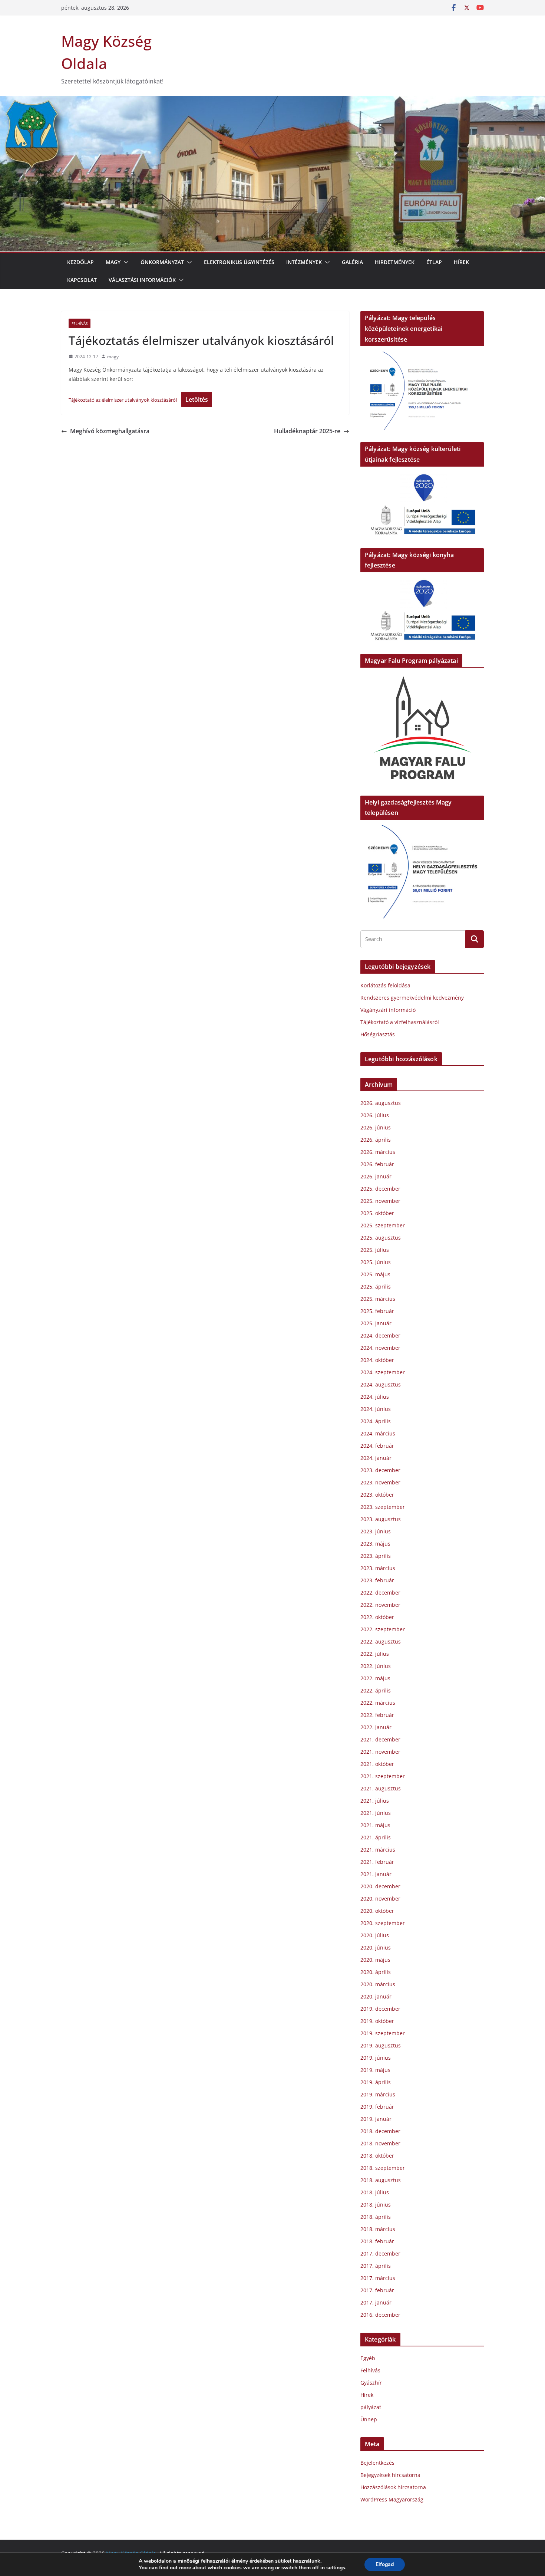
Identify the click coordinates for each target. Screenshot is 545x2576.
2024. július (375, 1397)
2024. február (377, 1446)
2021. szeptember (383, 1776)
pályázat (371, 2407)
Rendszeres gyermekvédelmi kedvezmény (412, 998)
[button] (125, 262)
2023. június (376, 1531)
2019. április (376, 2082)
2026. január (376, 1176)
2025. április (376, 1287)
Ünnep (369, 2419)
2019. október (377, 2021)
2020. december (380, 1886)
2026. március (378, 1152)
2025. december (380, 1189)
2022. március (378, 1703)
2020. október (377, 1911)
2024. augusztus (381, 1384)
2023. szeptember (383, 1507)
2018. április (376, 2217)
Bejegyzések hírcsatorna (390, 2475)
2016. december (380, 2315)
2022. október (377, 1617)
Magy (113, 262)
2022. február (377, 1715)
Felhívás (80, 323)
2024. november (380, 1348)
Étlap (434, 262)
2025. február (377, 1311)
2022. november (380, 1605)
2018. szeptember (383, 2168)
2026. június (376, 1127)
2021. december (380, 1739)
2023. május (375, 1544)
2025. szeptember (383, 1225)
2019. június (376, 2058)
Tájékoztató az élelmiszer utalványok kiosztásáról (123, 400)
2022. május (375, 1678)
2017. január (376, 2302)
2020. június (376, 1947)
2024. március (378, 1433)
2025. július (375, 1250)
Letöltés (197, 399)
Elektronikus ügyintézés (239, 262)
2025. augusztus (381, 1238)
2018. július (375, 2192)
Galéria (352, 262)
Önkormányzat (162, 262)
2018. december (380, 2131)
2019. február (377, 2107)
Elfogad (385, 2564)
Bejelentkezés (377, 2463)
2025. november (380, 1201)
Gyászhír (371, 2383)
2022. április (376, 1690)
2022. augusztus (381, 1641)
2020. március (378, 1984)
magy (113, 357)
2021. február (377, 1862)
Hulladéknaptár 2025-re (307, 431)
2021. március (378, 1850)
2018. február (377, 2241)
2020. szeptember (383, 1923)
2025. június (376, 1262)
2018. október (377, 2156)
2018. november (380, 2143)
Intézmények (304, 262)
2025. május (375, 1274)
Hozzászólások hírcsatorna (393, 2487)
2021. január (376, 1874)
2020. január (376, 1996)
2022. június (376, 1666)
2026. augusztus (381, 1103)
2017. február (377, 2290)
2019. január (376, 2119)
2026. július (375, 1115)
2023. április (376, 1556)
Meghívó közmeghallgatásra (110, 431)
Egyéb (368, 2358)
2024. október (377, 1360)
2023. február (377, 1580)
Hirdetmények (395, 262)
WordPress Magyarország (392, 2499)
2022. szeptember (383, 1629)
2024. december (380, 1335)
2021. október (377, 1764)
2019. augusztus (381, 2045)
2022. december (380, 1593)
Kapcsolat (82, 280)
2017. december (380, 2253)
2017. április (376, 2266)
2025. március (378, 1299)
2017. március (378, 2278)
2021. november (380, 1752)
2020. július (375, 1935)
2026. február (377, 1164)
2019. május (375, 2070)
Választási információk (142, 280)
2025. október (377, 1213)
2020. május (375, 1960)
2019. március (378, 2094)
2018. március (378, 2229)
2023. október (377, 1495)
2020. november (380, 1899)
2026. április (376, 1140)
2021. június (376, 1813)
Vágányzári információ (388, 1010)
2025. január (376, 1323)
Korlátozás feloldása (385, 985)
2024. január (376, 1458)
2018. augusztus (381, 2180)
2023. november (380, 1482)
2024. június (376, 1409)
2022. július (375, 1654)
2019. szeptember (383, 2033)
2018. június (376, 2205)
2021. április (376, 1837)
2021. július (375, 1801)
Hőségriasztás (378, 1034)
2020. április (376, 1972)
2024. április (376, 1421)
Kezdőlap (80, 262)
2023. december (380, 1470)
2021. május (375, 1825)
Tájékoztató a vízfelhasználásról (400, 1022)
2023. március (378, 1568)
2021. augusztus (381, 1788)
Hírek (461, 262)
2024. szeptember (383, 1372)
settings (336, 2568)
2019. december (380, 2009)
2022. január (376, 1727)
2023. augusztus (381, 1519)
